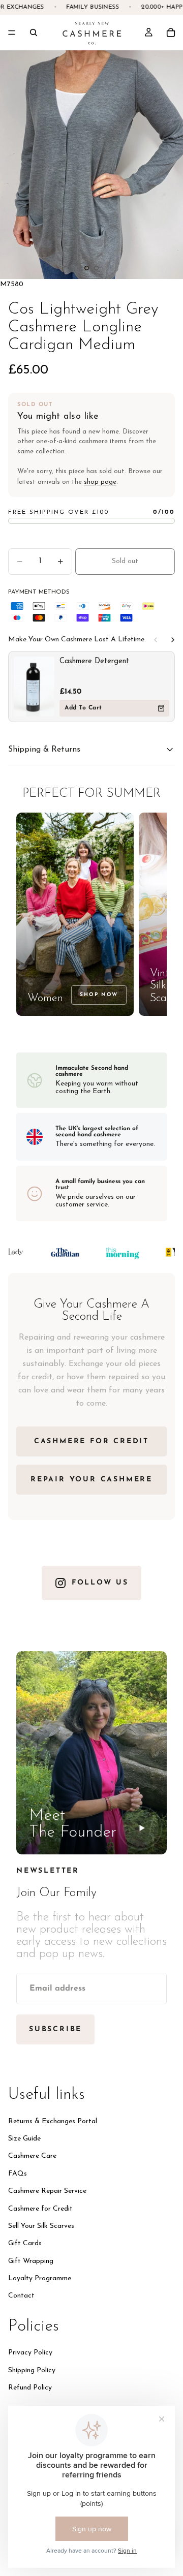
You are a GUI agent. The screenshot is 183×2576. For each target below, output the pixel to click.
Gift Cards (25, 2243)
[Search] (34, 33)
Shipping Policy (32, 2370)
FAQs (18, 2174)
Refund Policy (30, 2388)
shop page (100, 482)
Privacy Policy (30, 2353)
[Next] (173, 640)
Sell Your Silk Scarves (41, 2226)
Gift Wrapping (31, 2261)
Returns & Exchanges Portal (53, 2121)
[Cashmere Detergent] (34, 687)
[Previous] (156, 640)
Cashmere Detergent (94, 661)
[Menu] (12, 33)
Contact (21, 2296)
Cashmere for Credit (40, 2208)
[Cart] (171, 33)
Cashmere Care (32, 2156)
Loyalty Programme (40, 2278)
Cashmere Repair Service (47, 2191)
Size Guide (24, 2139)
